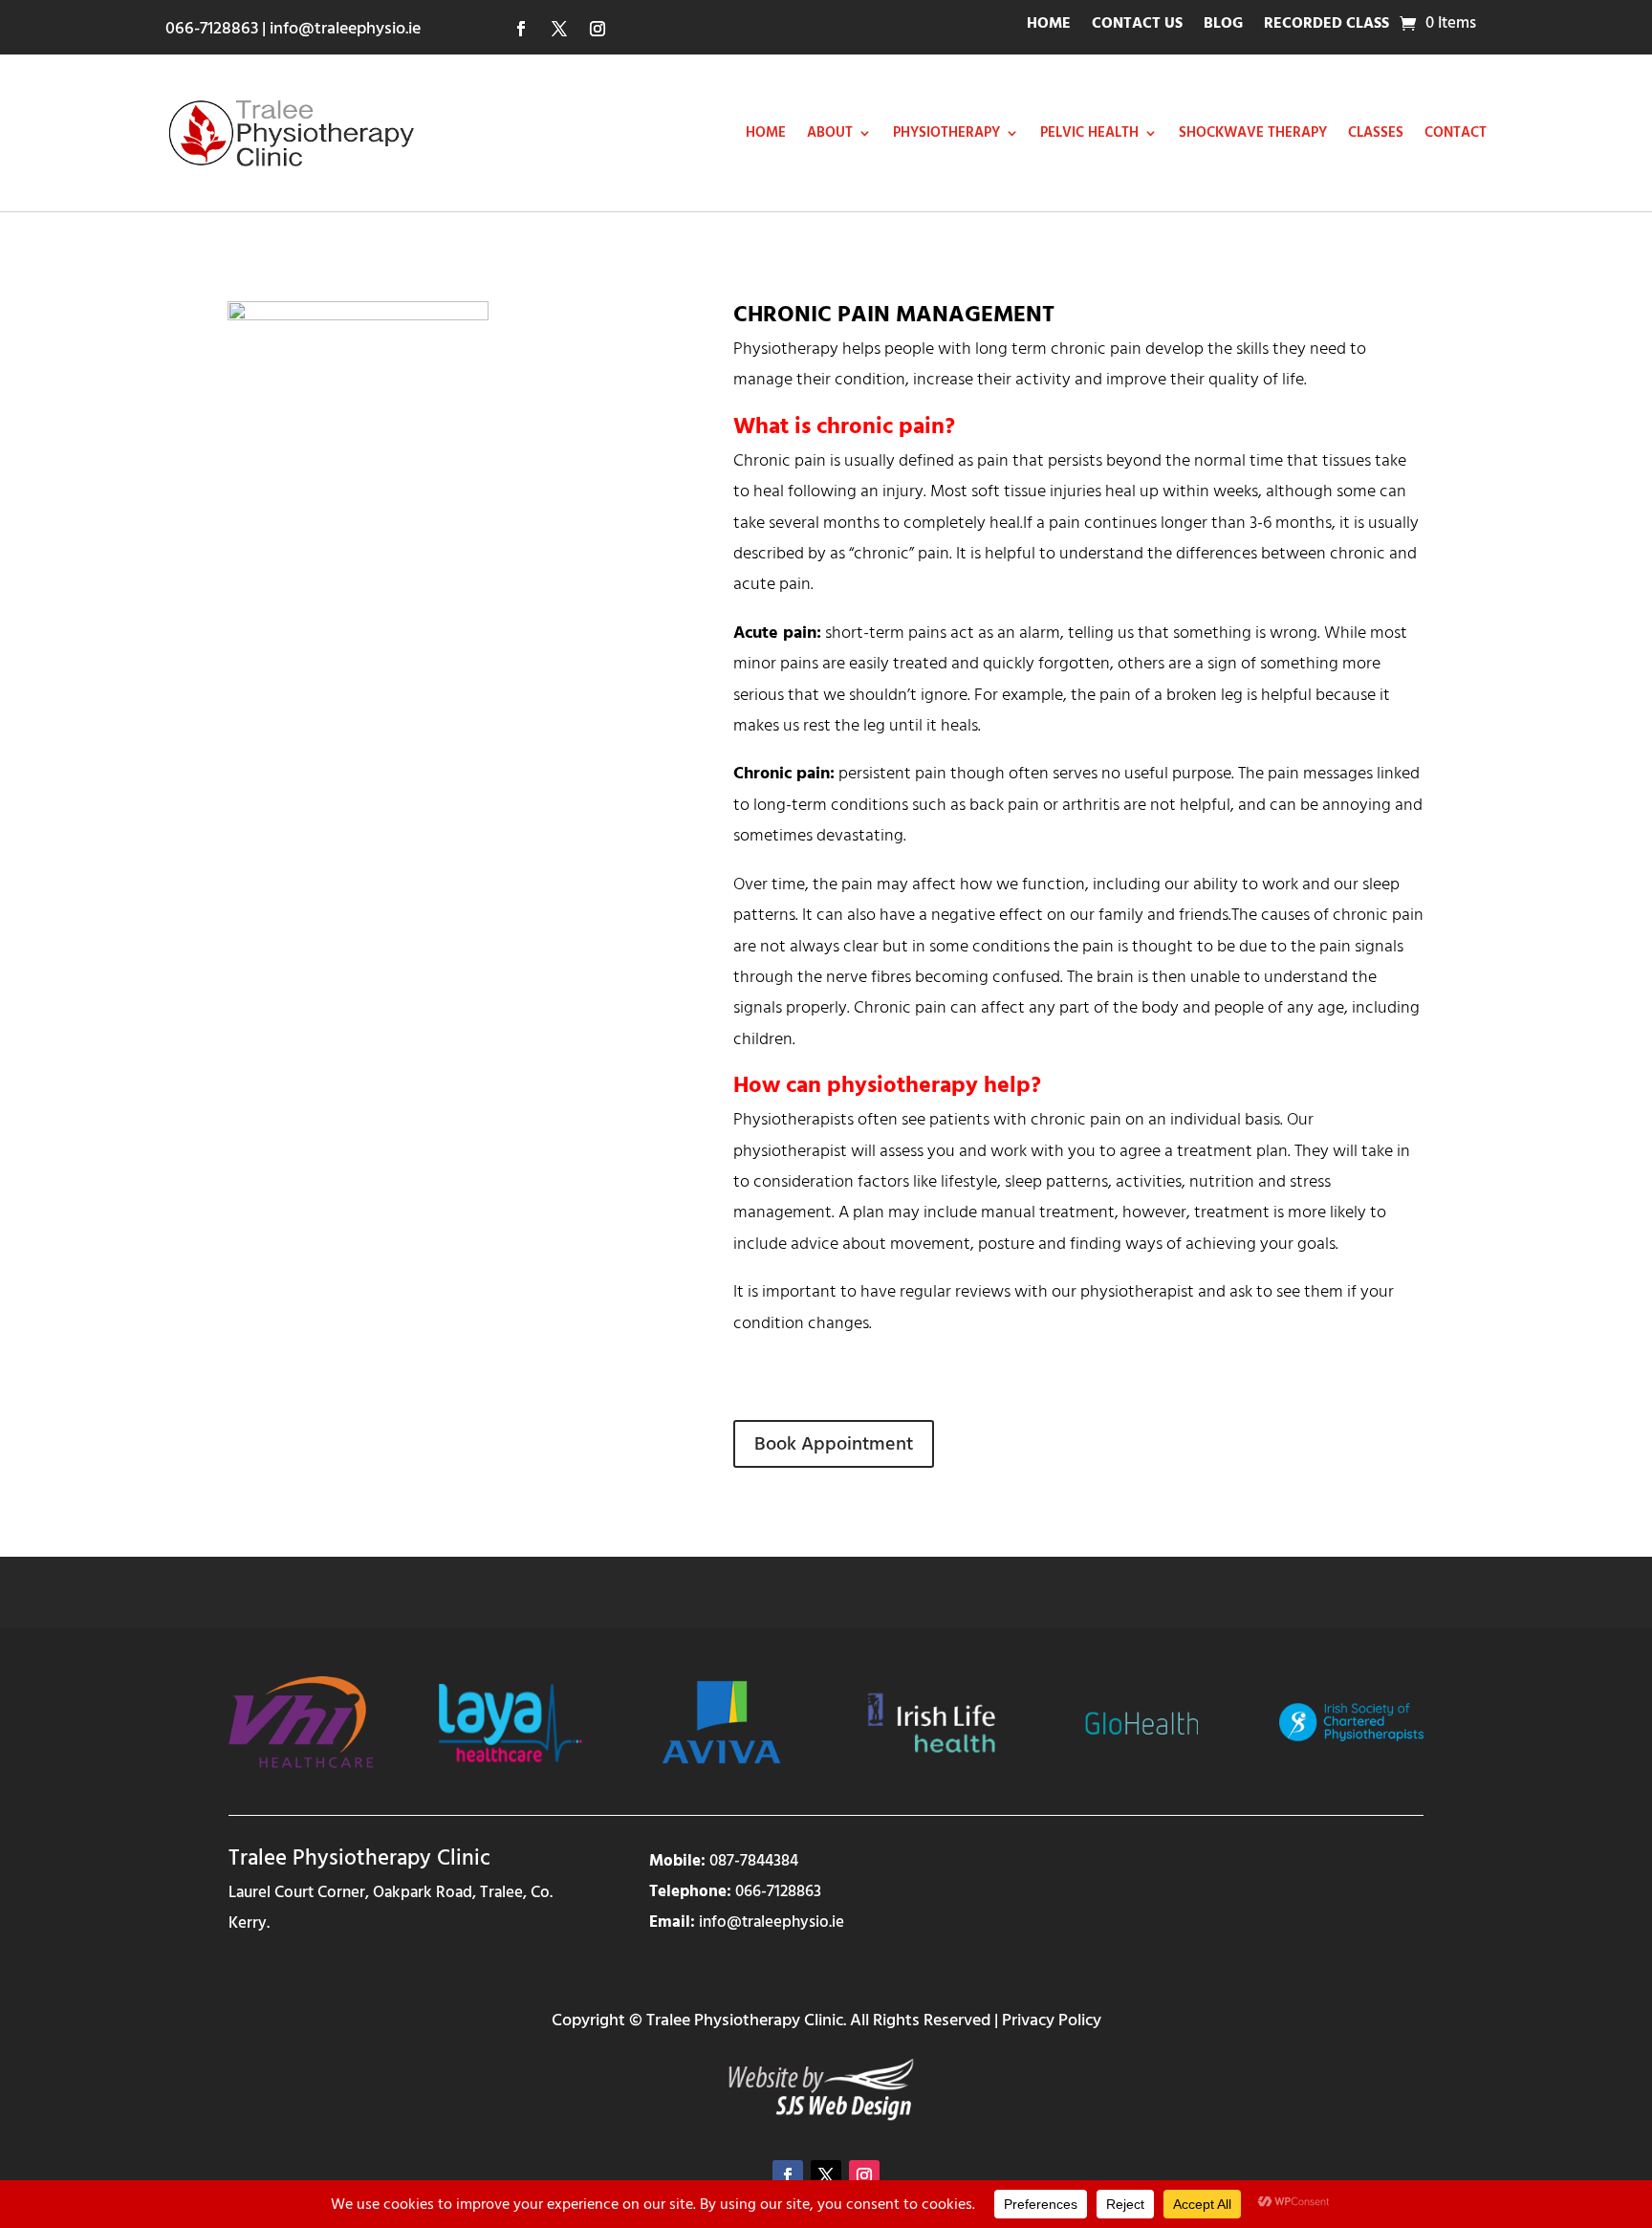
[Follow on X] (559, 29)
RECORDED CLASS (1326, 26)
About (830, 132)
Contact (1456, 132)
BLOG (1223, 26)
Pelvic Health (1089, 132)
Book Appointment (834, 1444)
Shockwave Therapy (1253, 132)
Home (766, 132)
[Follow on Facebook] (521, 29)
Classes (1376, 132)
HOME (1049, 26)
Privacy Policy (1052, 2020)
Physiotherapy (946, 132)
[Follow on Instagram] (598, 29)
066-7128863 (212, 28)
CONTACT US (1137, 26)
